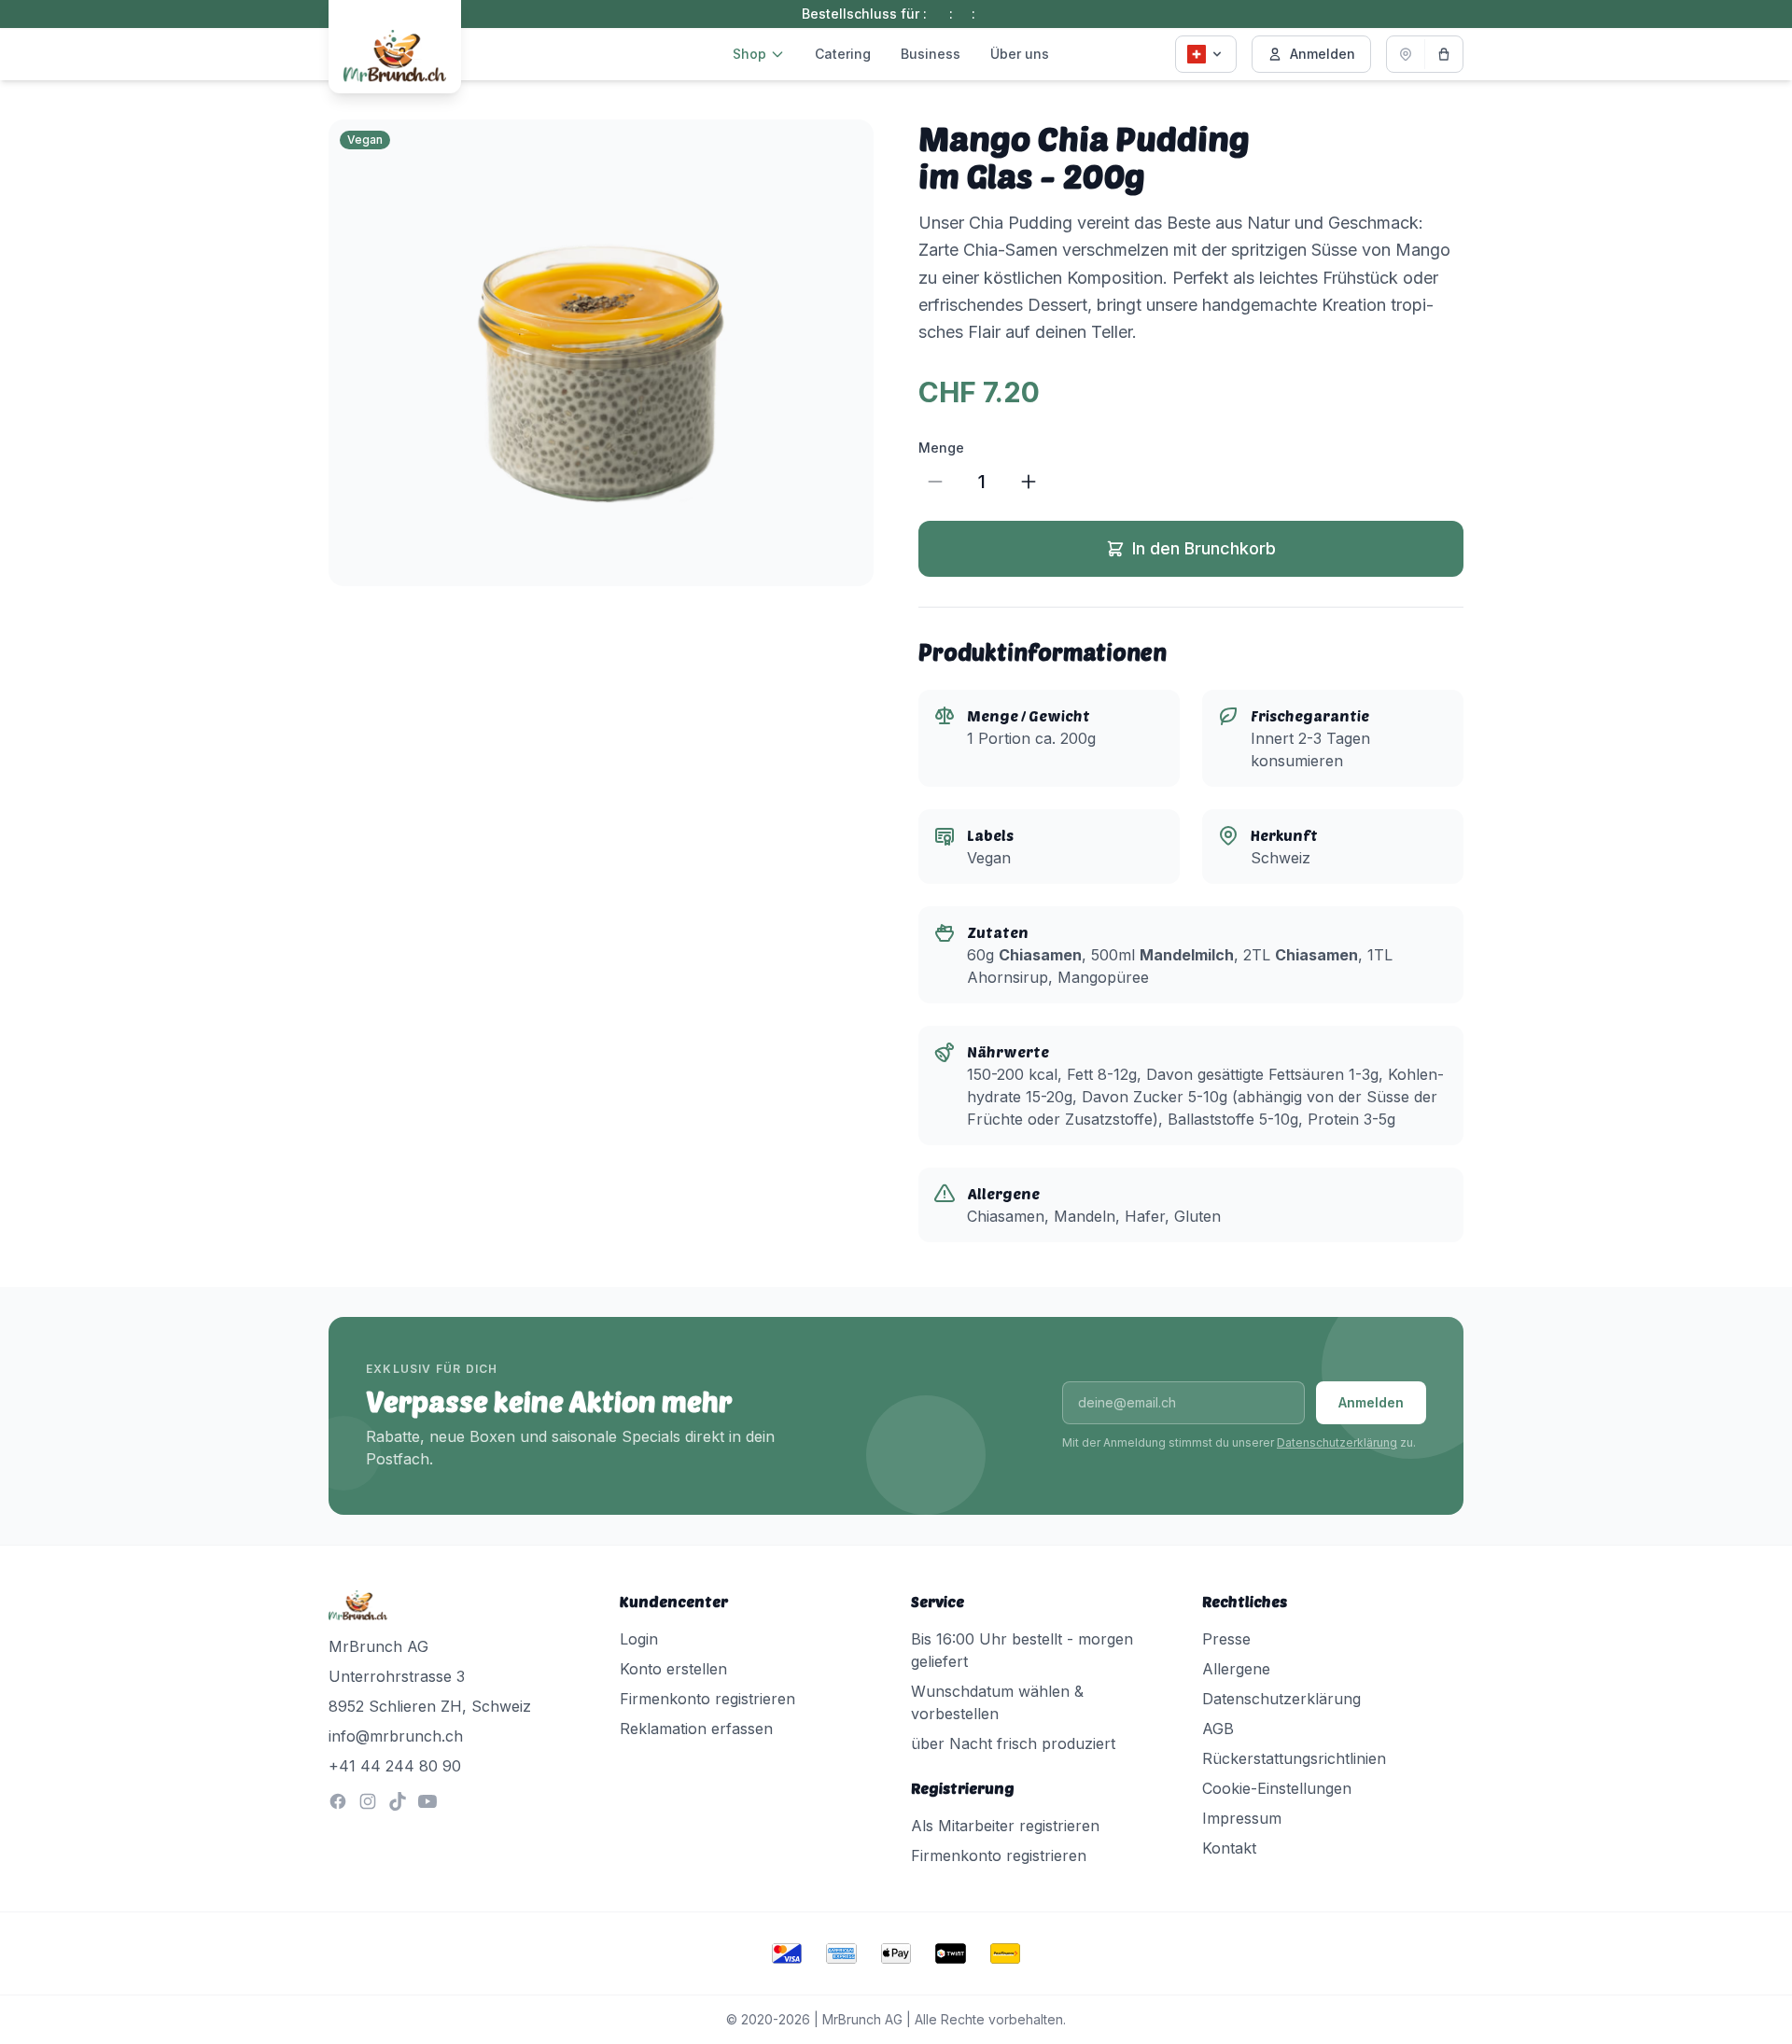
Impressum (1242, 1818)
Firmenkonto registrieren (707, 1699)
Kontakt (1229, 1848)
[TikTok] (398, 1801)
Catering (843, 54)
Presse (1226, 1639)
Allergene (1236, 1669)
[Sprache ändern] (1206, 54)
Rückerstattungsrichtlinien (1294, 1758)
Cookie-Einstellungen (1277, 1788)
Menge (941, 448)
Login (639, 1639)
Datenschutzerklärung (1337, 1442)
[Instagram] (368, 1801)
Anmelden (1323, 54)
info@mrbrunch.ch (396, 1736)
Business (931, 54)
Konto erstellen (673, 1669)
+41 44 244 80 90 (395, 1766)
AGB (1218, 1729)
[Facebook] (338, 1801)
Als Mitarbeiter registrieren (1005, 1826)
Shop (749, 54)
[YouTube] (427, 1801)
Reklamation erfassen (696, 1729)
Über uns (1020, 54)
